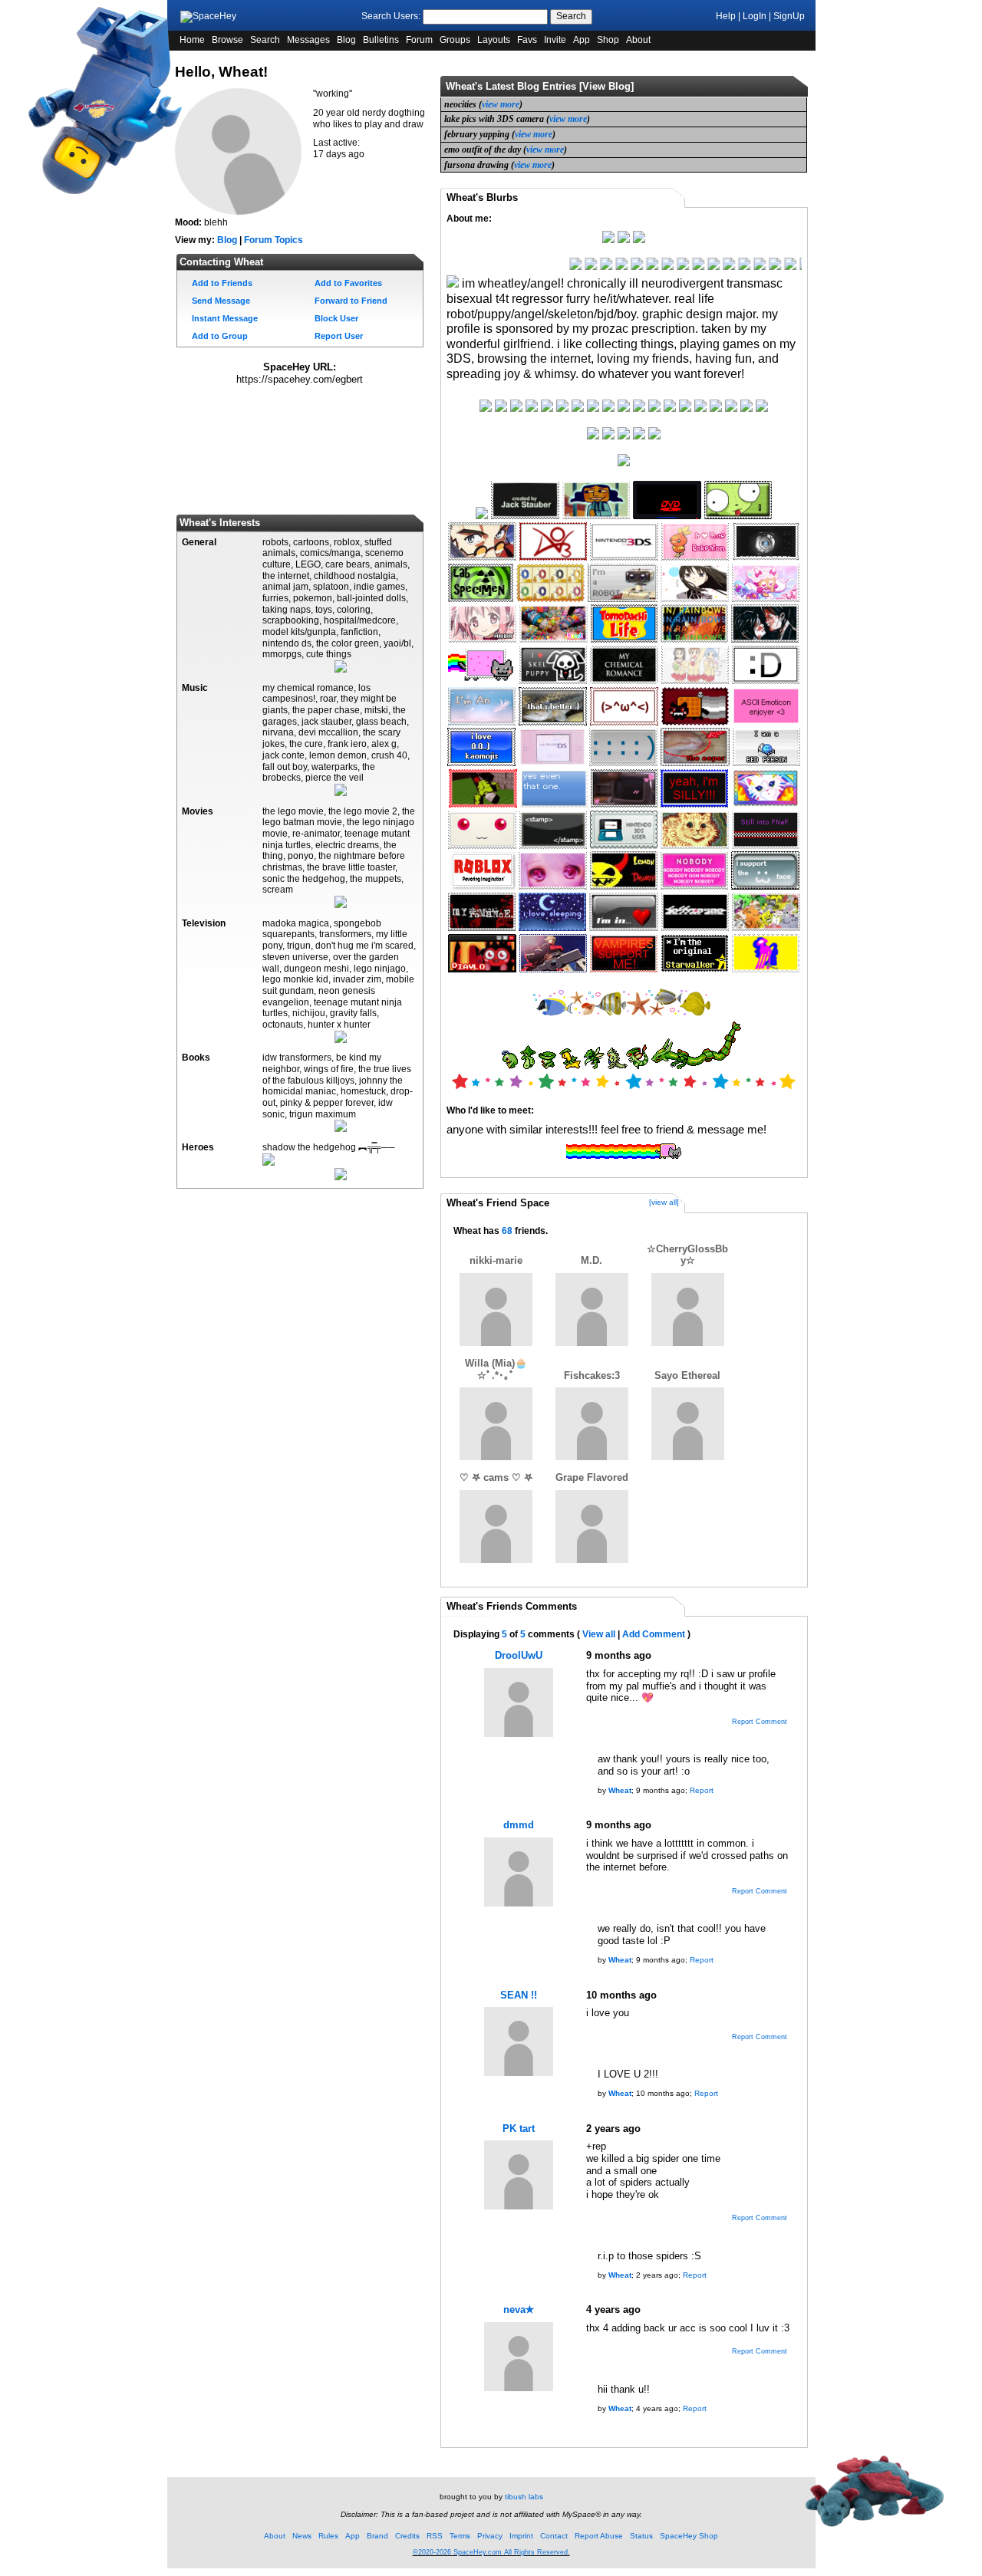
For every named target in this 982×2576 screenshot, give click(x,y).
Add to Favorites (347, 283)
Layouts (494, 40)
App (582, 40)
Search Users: (391, 16)
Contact (554, 2536)
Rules (328, 2536)
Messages (308, 40)
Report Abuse (599, 2536)
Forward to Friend (350, 301)
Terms (460, 2536)
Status (641, 2536)
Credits (407, 2536)
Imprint (521, 2536)
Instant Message (224, 318)
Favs (527, 40)
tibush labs (524, 2497)
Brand (377, 2536)
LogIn (755, 16)
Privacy (490, 2536)
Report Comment (758, 1722)
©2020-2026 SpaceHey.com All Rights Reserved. (491, 2552)
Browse (227, 40)
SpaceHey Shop (689, 2536)
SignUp (789, 16)
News (302, 2536)
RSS (435, 2536)
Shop (608, 40)
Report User (338, 336)
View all (599, 1634)
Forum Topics (274, 240)
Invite (555, 40)
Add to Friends (221, 283)
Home (192, 40)
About (638, 40)
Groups (455, 40)
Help (726, 16)
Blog (346, 40)
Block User (335, 318)
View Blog (606, 86)
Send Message (220, 301)
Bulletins (381, 40)
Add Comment (654, 1634)
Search (571, 16)
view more (501, 104)
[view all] (664, 1202)
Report (702, 1790)
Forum (419, 40)
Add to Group (219, 336)
